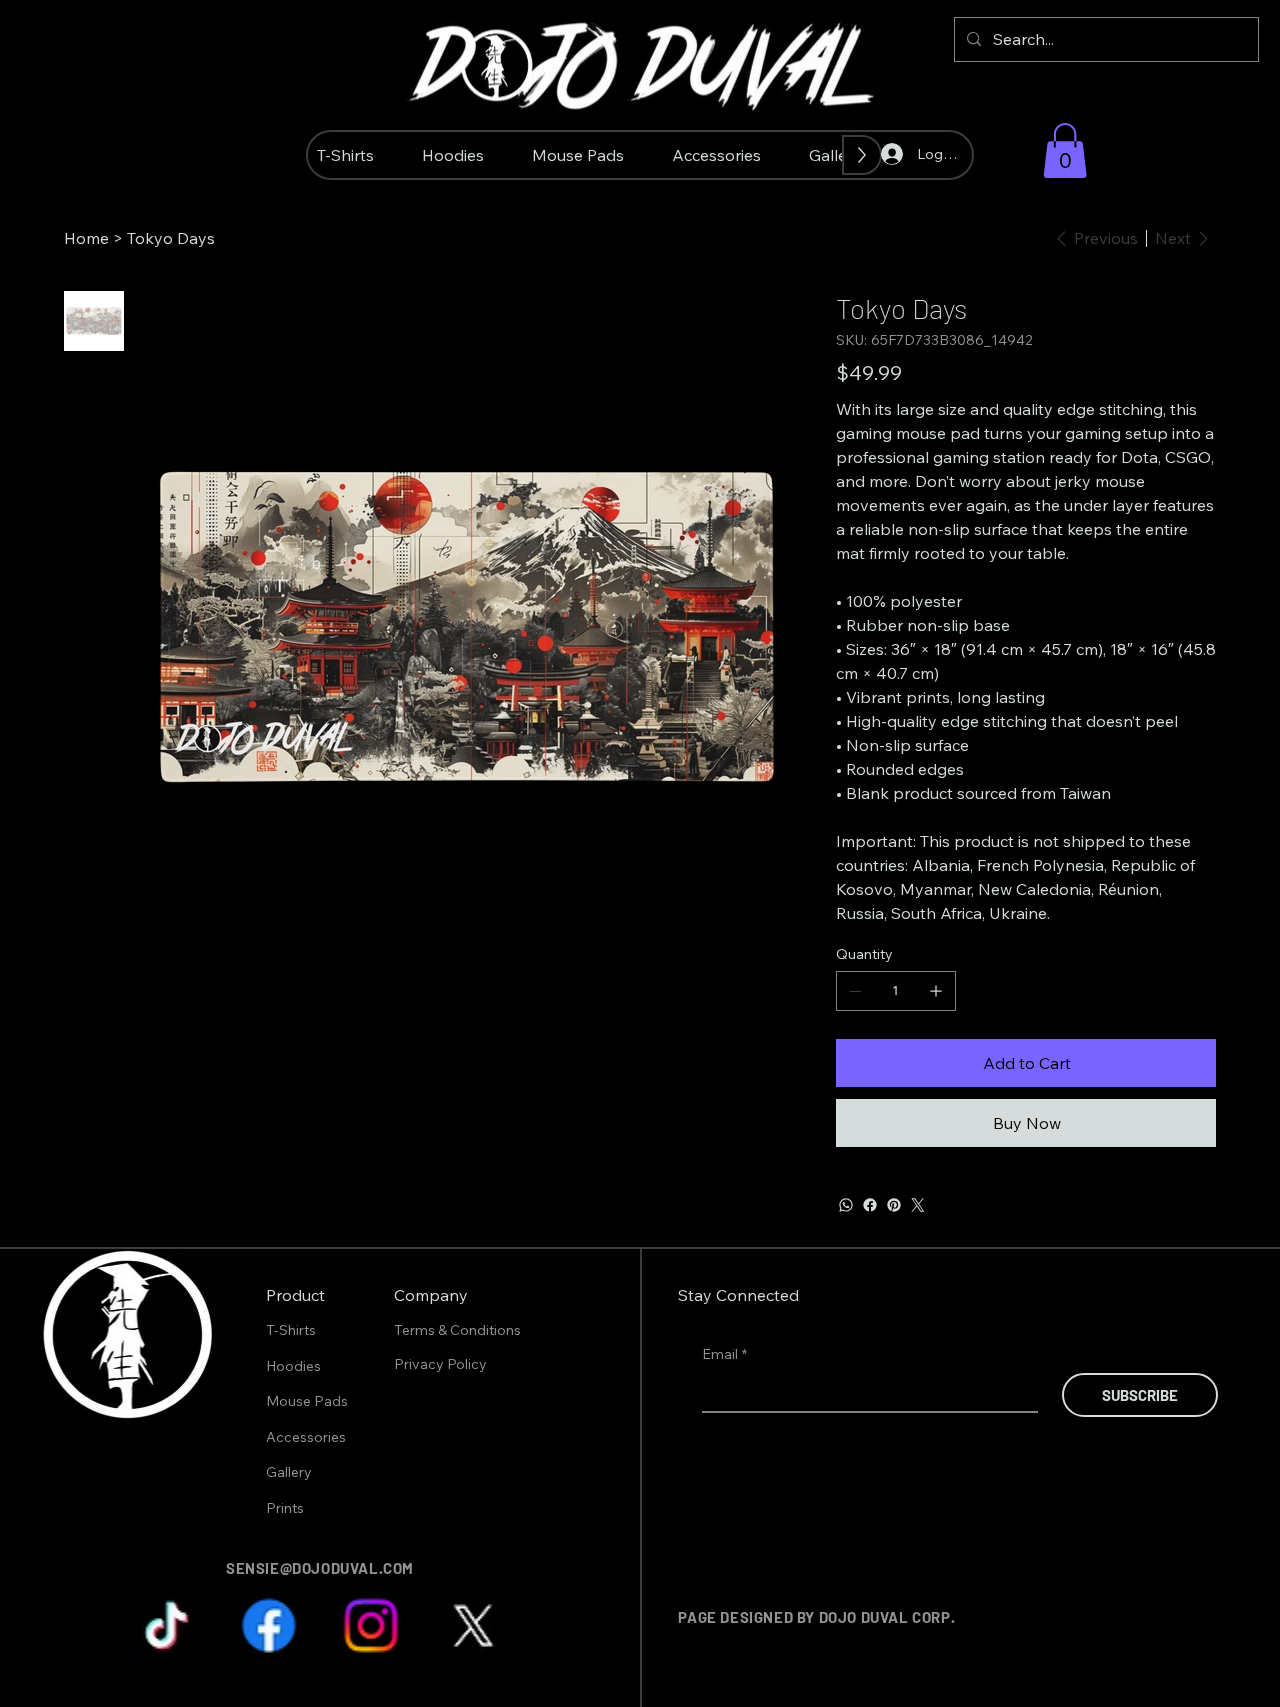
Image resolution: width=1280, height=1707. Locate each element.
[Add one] (936, 991)
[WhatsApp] (846, 1205)
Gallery (289, 1472)
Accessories (306, 1437)
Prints (285, 1508)
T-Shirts (291, 1330)
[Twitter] (918, 1205)
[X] (473, 1626)
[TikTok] (167, 1626)
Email (724, 1354)
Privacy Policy (442, 1364)
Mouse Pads (307, 1401)
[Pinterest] (894, 1205)
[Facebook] (870, 1205)
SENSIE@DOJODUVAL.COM (320, 1568)
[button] (1065, 150)
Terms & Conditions (459, 1330)
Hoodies (293, 1366)
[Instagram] (371, 1626)
